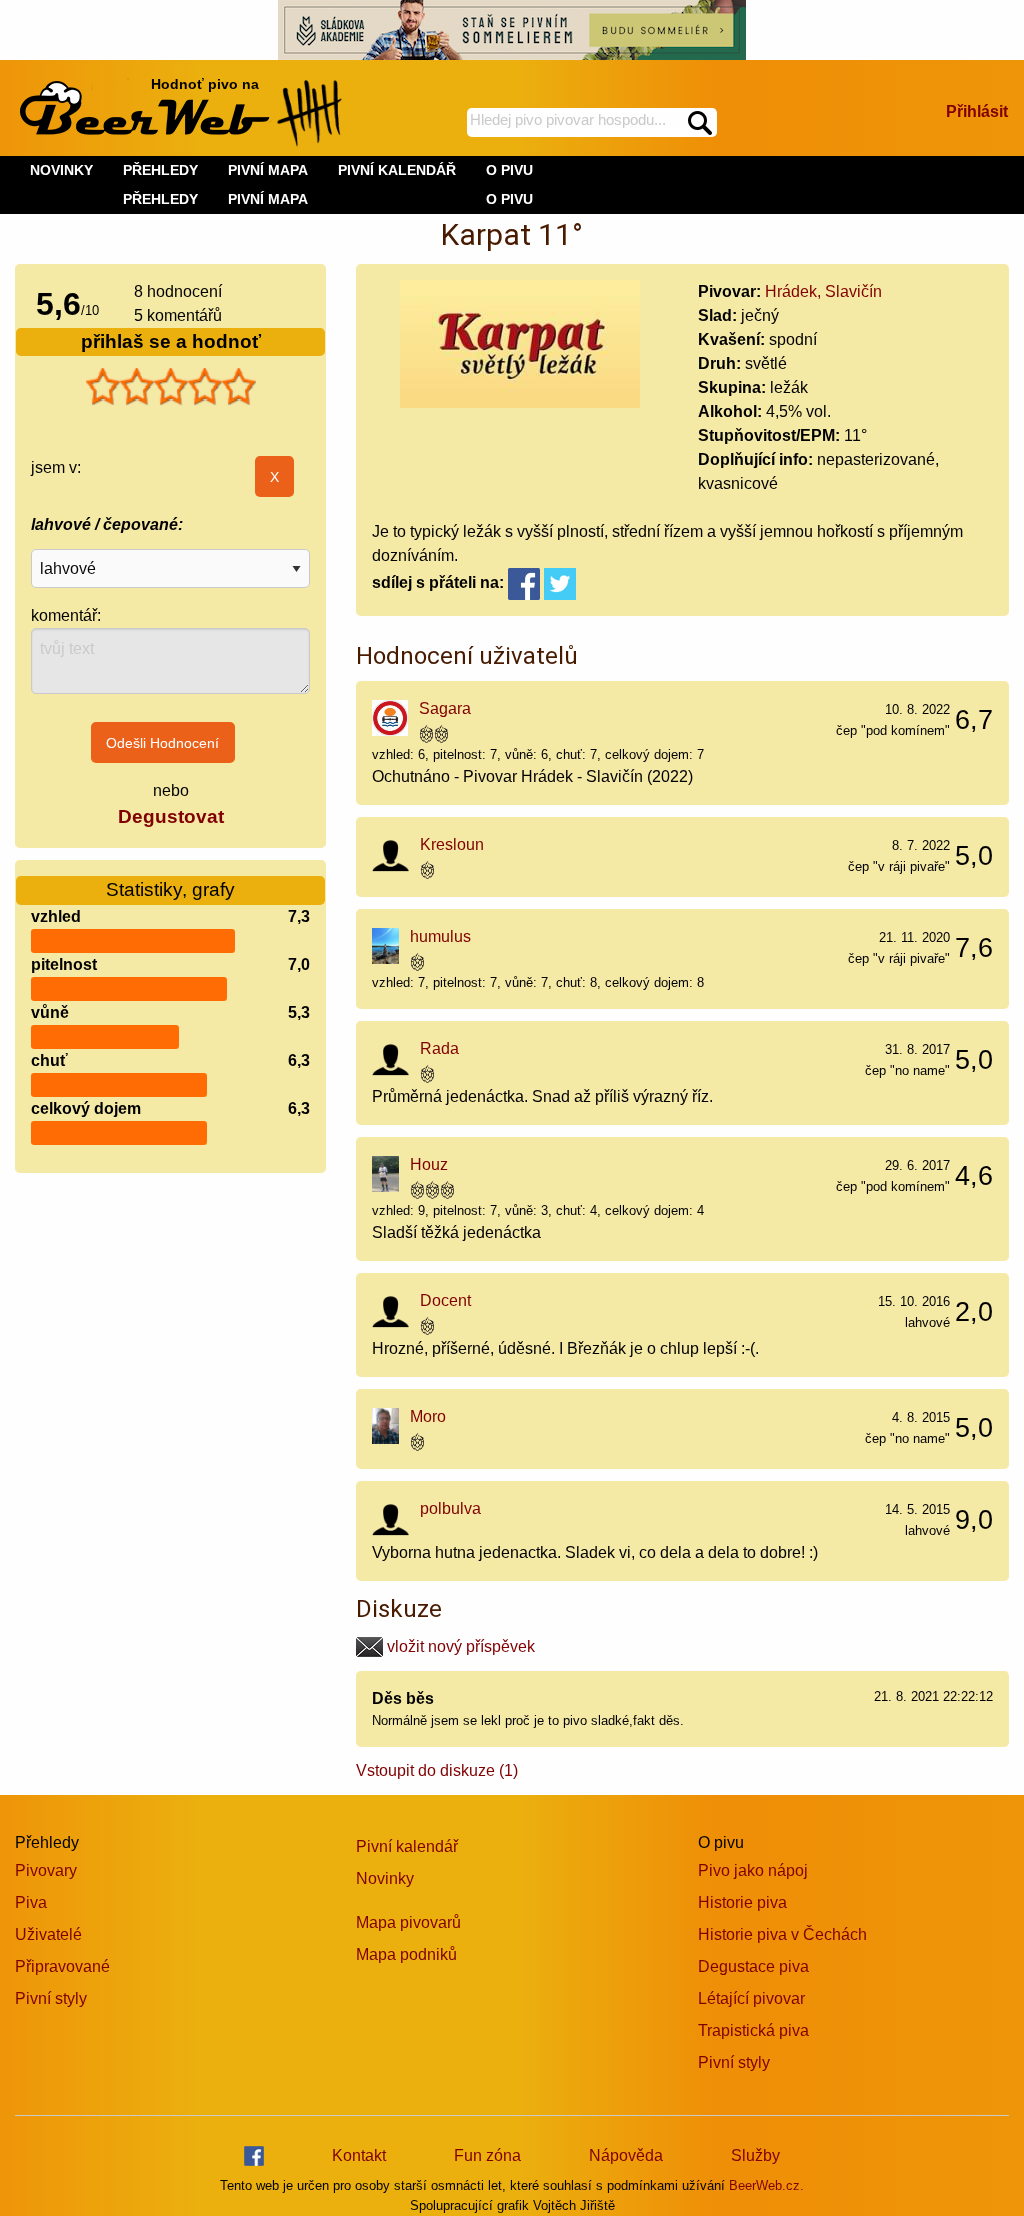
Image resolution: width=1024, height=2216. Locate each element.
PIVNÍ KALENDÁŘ (397, 170)
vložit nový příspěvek (459, 1646)
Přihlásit (977, 111)
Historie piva (742, 1902)
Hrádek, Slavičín (823, 291)
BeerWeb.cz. (766, 2185)
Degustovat (171, 816)
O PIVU (509, 199)
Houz (429, 1164)
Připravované (62, 1966)
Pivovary (46, 1870)
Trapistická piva (753, 2030)
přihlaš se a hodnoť (171, 341)
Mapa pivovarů (408, 1922)
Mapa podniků (406, 1954)
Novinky (385, 1878)
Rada (439, 1048)
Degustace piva (753, 1966)
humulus (440, 936)
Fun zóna (487, 2155)
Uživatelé (48, 1934)
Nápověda (626, 2155)
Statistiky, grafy (170, 889)
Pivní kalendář (407, 1846)
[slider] (171, 387)
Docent (445, 1300)
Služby (755, 2155)
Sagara (445, 708)
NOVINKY (61, 170)
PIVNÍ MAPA (268, 199)
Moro (428, 1416)
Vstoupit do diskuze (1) (437, 1770)
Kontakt (359, 2155)
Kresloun (452, 844)
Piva (31, 1902)
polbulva (450, 1508)
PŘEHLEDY (160, 199)
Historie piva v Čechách (782, 1934)
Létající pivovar (751, 1998)
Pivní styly (51, 1998)
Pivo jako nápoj (753, 1870)
